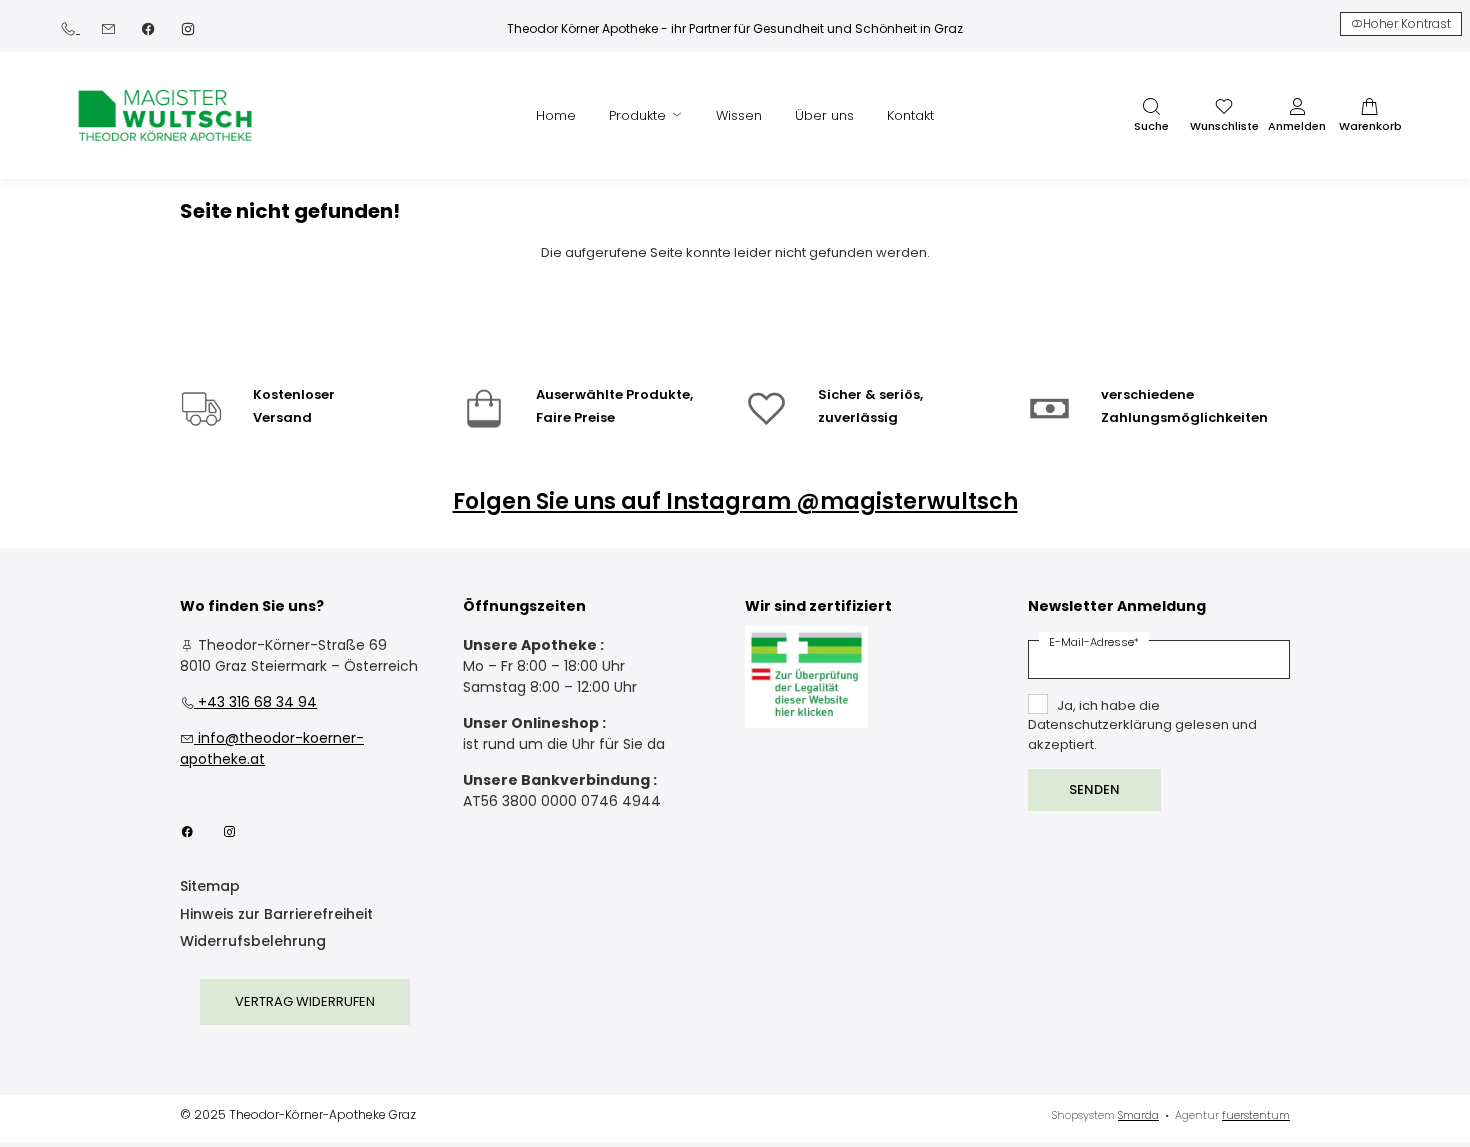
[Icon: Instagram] (188, 27)
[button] (1151, 116)
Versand (282, 417)
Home (556, 115)
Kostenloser (294, 394)
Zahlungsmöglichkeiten (1184, 417)
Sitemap (210, 887)
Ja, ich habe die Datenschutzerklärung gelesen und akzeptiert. (1142, 725)
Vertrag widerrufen (305, 1001)
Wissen (739, 115)
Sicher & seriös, (870, 394)
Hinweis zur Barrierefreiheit (276, 915)
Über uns (824, 115)
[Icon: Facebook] (148, 27)
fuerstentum (1256, 1115)
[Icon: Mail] (108, 27)
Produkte (639, 115)
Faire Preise (575, 417)
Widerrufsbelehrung (253, 942)
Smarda (1138, 1115)
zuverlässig (858, 417)
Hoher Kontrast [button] (1407, 23)
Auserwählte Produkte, (614, 394)
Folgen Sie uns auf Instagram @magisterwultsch (735, 501)
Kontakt (910, 115)
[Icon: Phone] (70, 27)
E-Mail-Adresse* (1094, 642)
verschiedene (1147, 394)
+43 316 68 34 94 (248, 702)
